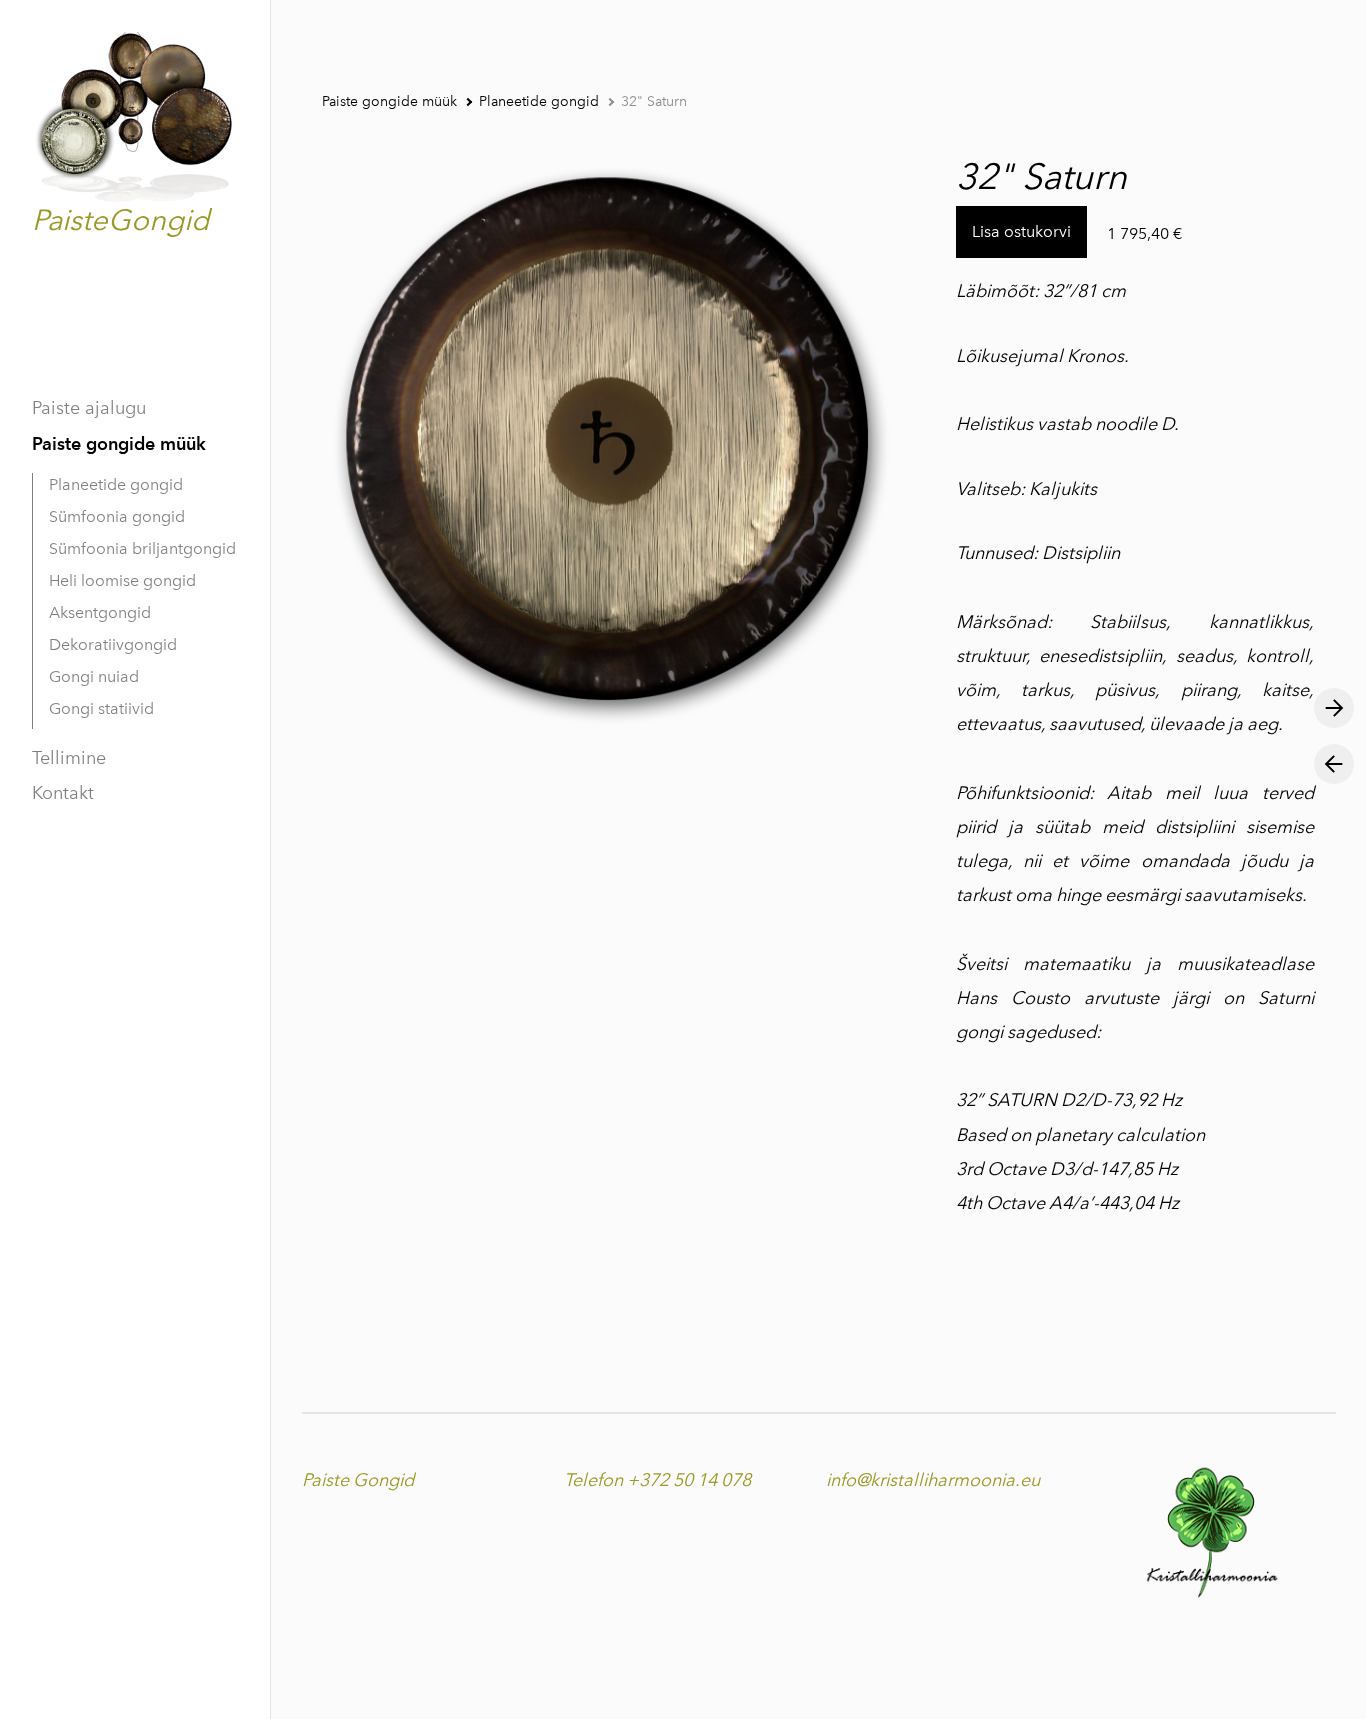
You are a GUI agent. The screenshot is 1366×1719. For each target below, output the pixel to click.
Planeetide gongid (116, 484)
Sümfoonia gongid (117, 516)
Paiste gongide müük (119, 443)
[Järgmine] (1334, 708)
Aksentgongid (100, 612)
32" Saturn (654, 101)
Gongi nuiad (94, 676)
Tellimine (69, 758)
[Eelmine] (1334, 764)
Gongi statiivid (101, 708)
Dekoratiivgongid (113, 644)
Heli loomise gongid (122, 580)
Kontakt (63, 793)
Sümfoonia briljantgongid (142, 548)
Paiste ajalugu (89, 408)
